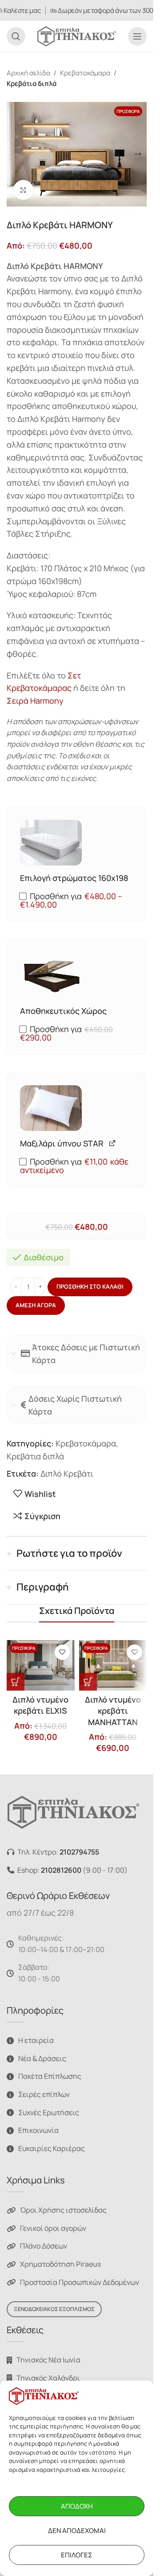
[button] (16, 154)
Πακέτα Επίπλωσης (50, 2076)
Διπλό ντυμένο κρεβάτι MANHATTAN (113, 1711)
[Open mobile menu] (137, 36)
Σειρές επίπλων (44, 2094)
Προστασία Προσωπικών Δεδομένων (80, 2282)
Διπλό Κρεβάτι (67, 1473)
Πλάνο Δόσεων (44, 2246)
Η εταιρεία (36, 2040)
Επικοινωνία (38, 2130)
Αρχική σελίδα (28, 73)
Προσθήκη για (71, 900)
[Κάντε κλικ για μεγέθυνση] (23, 190)
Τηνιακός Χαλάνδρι (48, 2378)
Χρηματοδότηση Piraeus (60, 2264)
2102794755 (79, 1852)
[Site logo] (77, 35)
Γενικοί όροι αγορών (53, 2228)
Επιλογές (77, 2555)
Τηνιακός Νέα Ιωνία (48, 2360)
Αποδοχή (77, 2506)
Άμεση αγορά (36, 1305)
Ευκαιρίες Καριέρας (52, 2148)
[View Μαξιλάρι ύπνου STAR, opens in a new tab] (113, 1143)
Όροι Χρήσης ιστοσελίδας (63, 2210)
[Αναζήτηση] (16, 36)
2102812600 (61, 1870)
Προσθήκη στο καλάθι (90, 1286)
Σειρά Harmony (35, 701)
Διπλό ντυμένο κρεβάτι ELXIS (40, 1705)
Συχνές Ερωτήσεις (49, 2112)
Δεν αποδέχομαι (77, 2531)
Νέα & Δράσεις (42, 2058)
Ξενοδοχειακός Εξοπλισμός (54, 2309)
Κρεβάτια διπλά (32, 84)
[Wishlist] (62, 1652)
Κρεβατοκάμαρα (85, 73)
